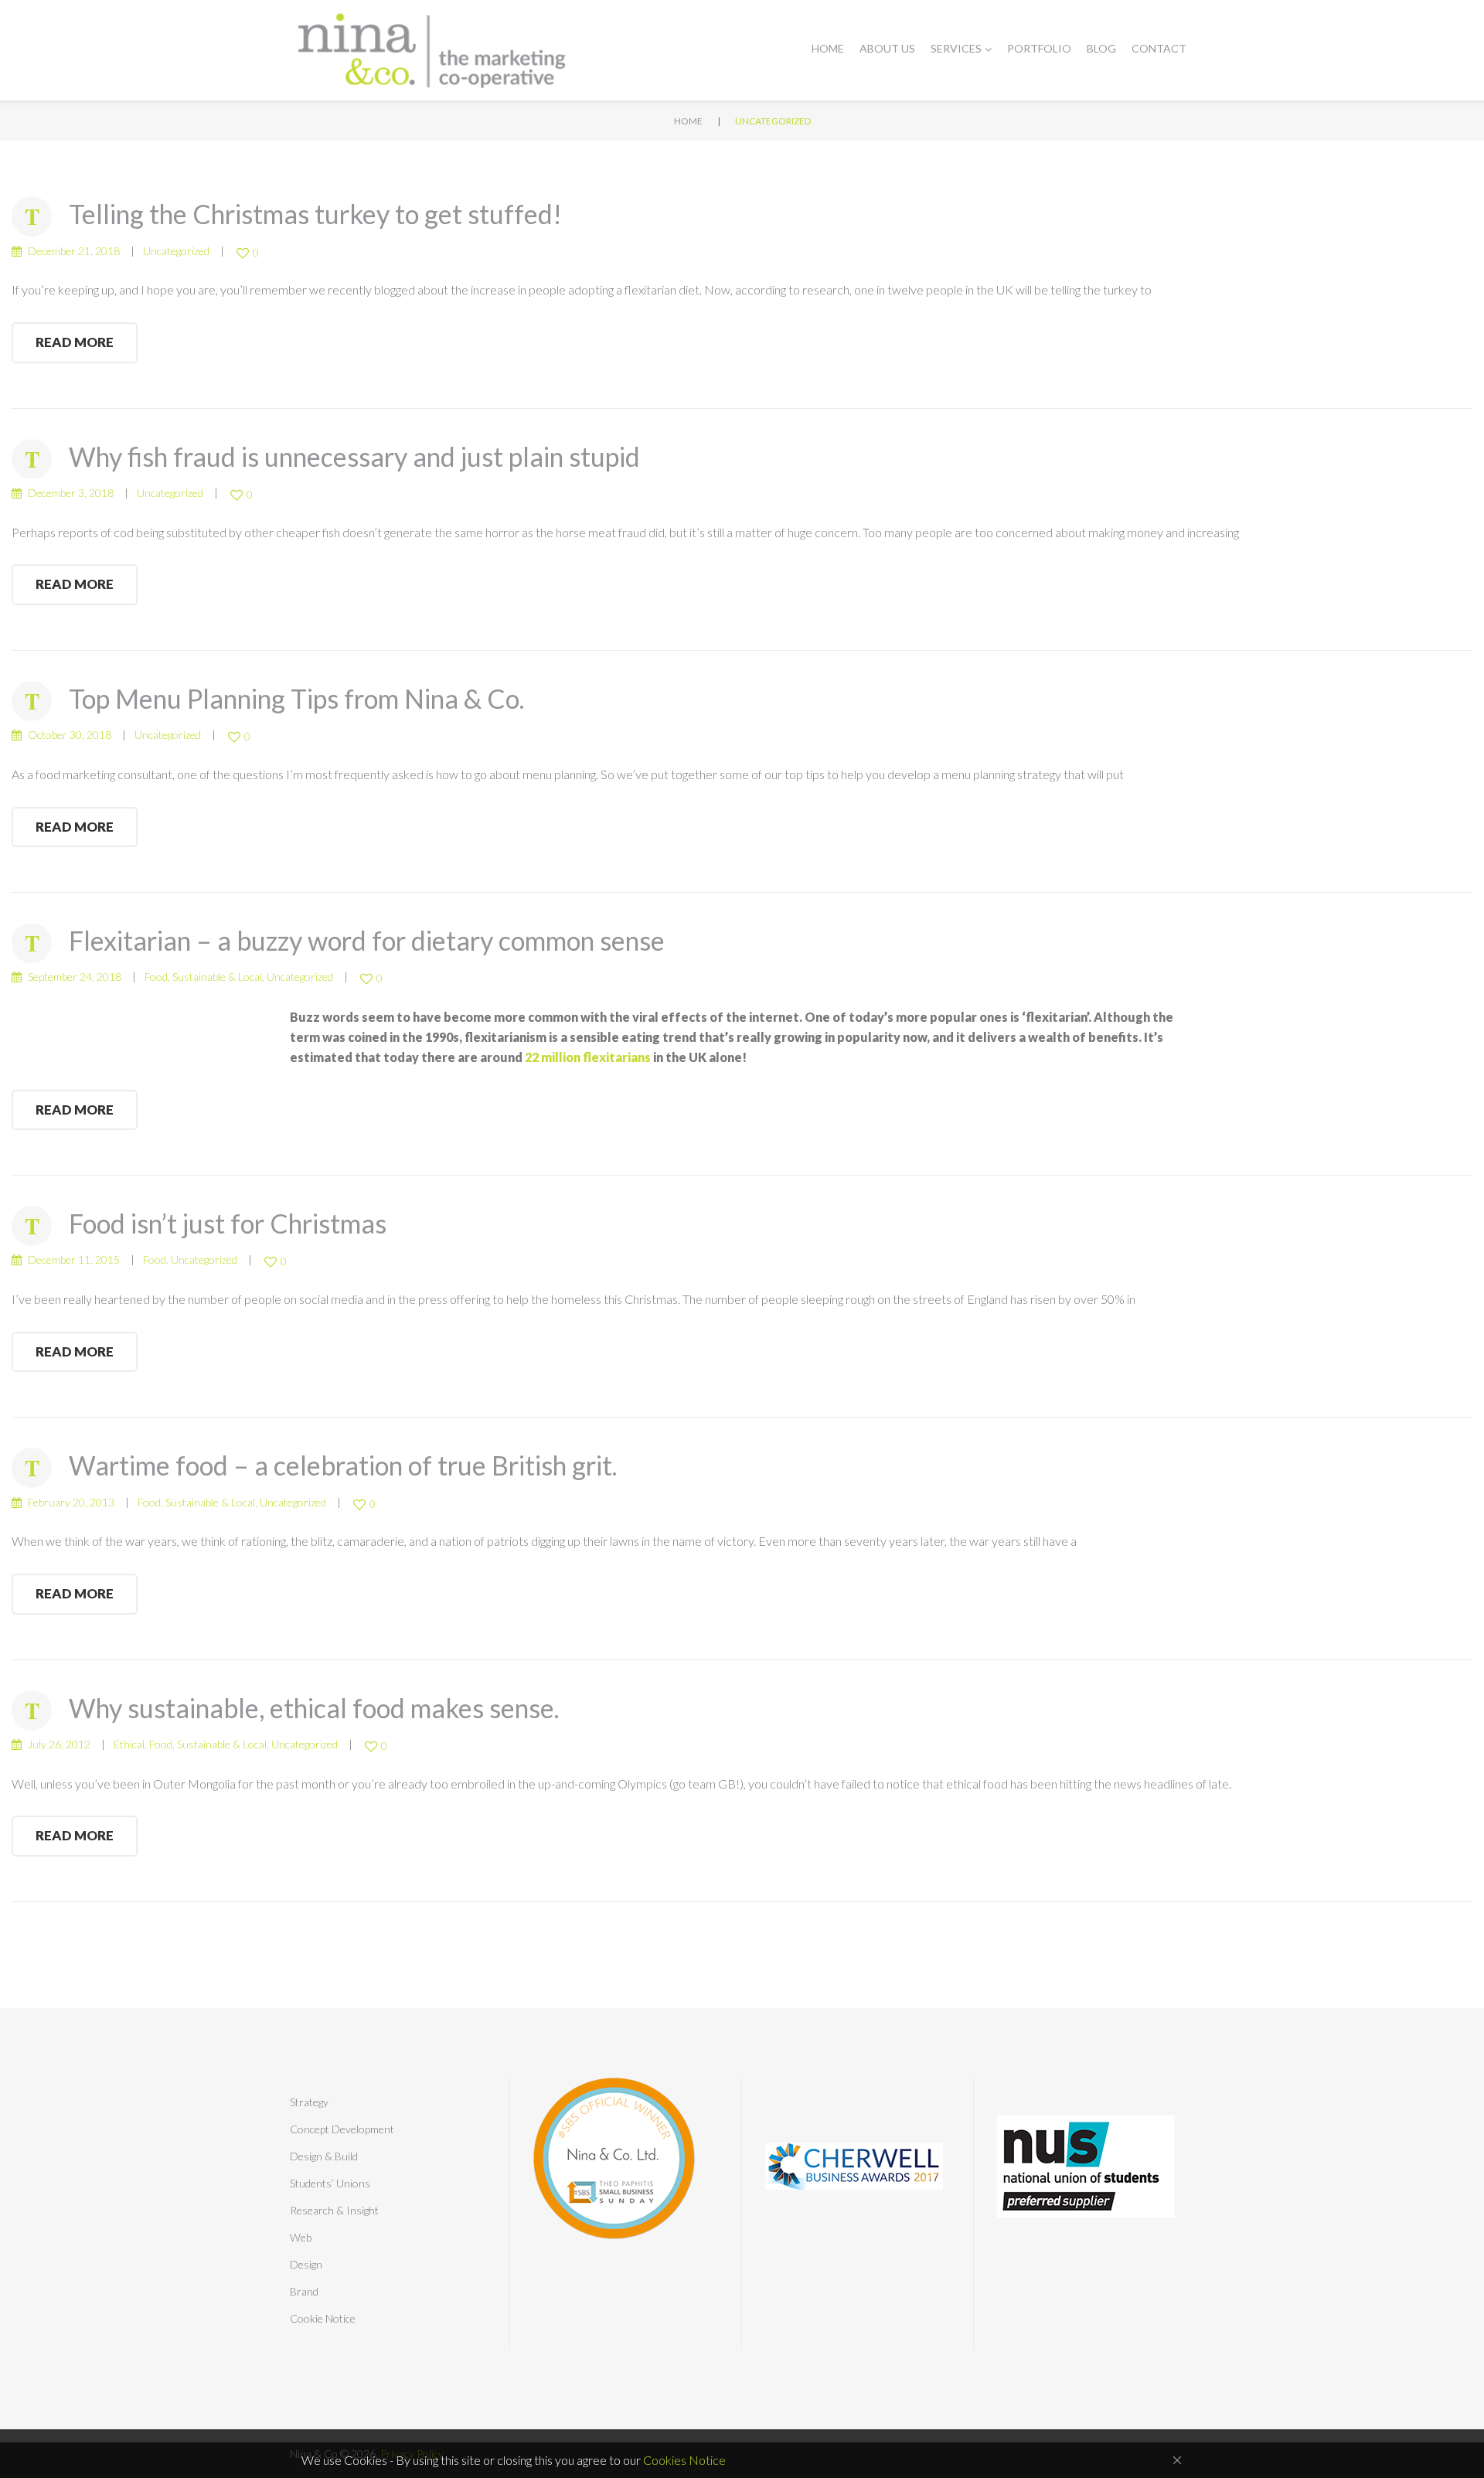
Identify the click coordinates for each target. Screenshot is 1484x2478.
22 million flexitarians (588, 1057)
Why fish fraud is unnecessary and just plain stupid (354, 456)
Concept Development (342, 2129)
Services (956, 48)
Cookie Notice (323, 2318)
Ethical (129, 1744)
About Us (887, 48)
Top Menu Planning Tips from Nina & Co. (296, 698)
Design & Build (324, 2156)
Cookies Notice (684, 2460)
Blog (1101, 48)
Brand (304, 2291)
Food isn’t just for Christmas (228, 1223)
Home (828, 48)
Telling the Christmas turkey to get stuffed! (315, 214)
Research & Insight (334, 2210)
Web (301, 2237)
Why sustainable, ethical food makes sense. (314, 1708)
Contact (1159, 48)
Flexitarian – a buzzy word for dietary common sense (367, 940)
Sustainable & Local (217, 977)
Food (156, 977)
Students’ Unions (330, 2183)
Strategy (309, 2102)
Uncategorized (176, 251)
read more (75, 342)
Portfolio (1039, 48)
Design (306, 2264)
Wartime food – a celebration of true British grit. (343, 1465)
